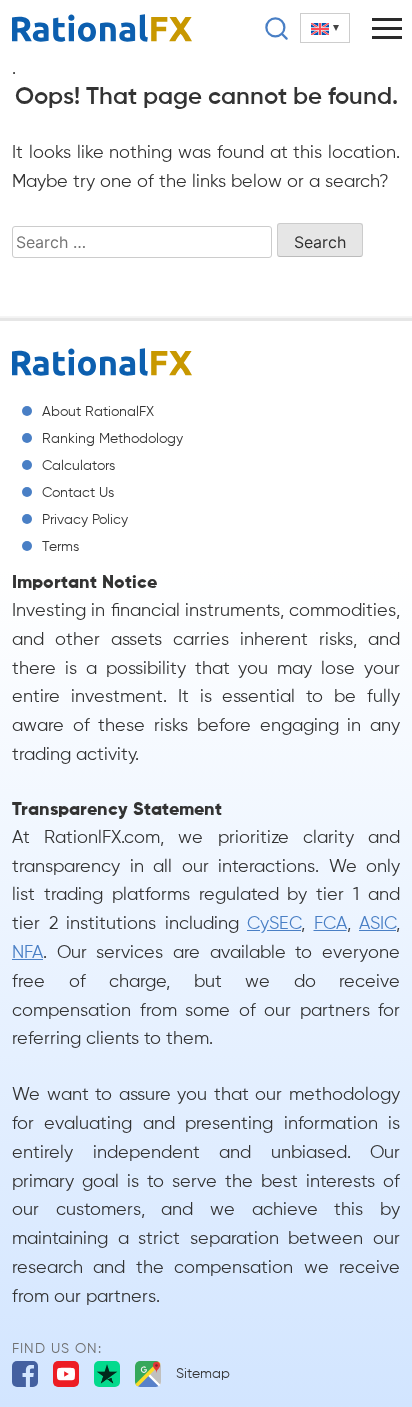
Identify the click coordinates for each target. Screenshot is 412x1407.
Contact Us (78, 493)
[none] (325, 28)
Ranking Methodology (112, 439)
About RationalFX (98, 412)
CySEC (274, 924)
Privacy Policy (85, 520)
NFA (27, 953)
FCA (330, 924)
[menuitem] (325, 28)
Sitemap (203, 1374)
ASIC (377, 924)
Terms (60, 547)
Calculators (78, 466)
